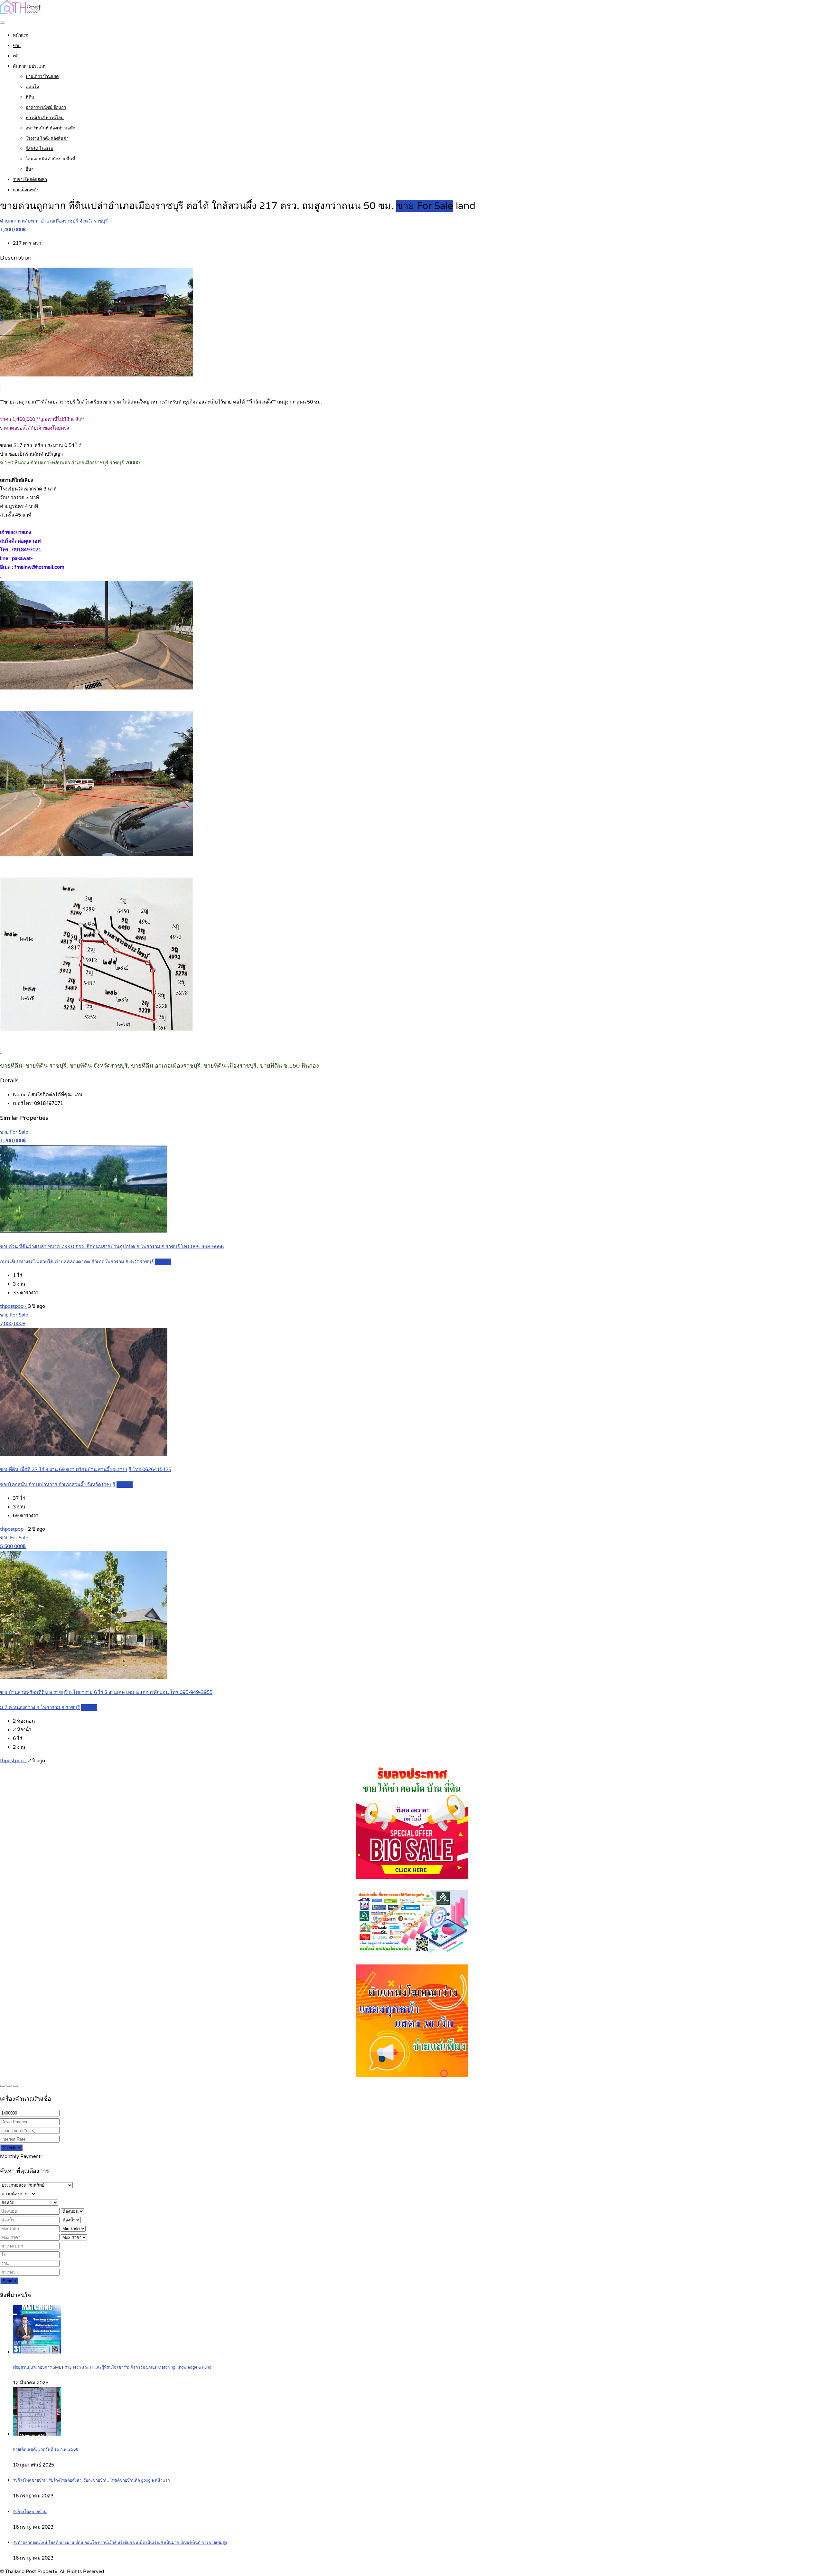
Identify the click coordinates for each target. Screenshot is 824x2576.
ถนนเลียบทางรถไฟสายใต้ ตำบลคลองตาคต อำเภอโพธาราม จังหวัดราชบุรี (77, 1262)
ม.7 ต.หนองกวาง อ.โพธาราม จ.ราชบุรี (40, 1707)
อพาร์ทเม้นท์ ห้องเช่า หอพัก (51, 128)
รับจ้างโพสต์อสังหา (30, 180)
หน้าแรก (21, 35)
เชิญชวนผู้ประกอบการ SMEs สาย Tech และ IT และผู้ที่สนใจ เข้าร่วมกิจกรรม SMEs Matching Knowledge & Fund (112, 2367)
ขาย (17, 46)
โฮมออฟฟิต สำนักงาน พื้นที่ (50, 159)
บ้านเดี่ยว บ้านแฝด (42, 77)
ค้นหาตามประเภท (29, 66)
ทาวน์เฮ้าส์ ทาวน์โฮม (45, 118)
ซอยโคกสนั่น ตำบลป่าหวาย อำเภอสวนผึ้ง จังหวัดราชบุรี (58, 1485)
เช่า (16, 56)
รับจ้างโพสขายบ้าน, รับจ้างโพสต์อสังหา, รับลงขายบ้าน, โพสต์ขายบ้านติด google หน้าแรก (91, 2481)
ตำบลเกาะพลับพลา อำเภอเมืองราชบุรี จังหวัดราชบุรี (54, 221)
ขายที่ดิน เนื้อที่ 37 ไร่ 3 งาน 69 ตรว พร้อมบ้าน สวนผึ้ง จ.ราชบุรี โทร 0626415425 (86, 1469)
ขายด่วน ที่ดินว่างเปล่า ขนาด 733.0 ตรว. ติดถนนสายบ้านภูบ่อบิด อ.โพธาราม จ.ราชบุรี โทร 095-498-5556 (112, 1247)
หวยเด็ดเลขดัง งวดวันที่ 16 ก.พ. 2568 (46, 2450)
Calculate (11, 2148)
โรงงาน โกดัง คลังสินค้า (47, 138)
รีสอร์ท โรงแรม (40, 149)
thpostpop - (13, 1306)
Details (163, 1262)
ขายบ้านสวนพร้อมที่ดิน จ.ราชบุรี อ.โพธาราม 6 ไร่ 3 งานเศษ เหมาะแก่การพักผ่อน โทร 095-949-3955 (106, 1692)
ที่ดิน (30, 97)
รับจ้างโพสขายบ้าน (30, 2512)
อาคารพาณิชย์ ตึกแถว (46, 108)
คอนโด (32, 87)
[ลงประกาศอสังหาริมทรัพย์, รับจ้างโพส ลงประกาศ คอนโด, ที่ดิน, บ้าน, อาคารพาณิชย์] (21, 12)
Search (9, 2281)
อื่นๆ (30, 169)
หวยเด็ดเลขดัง (26, 190)
